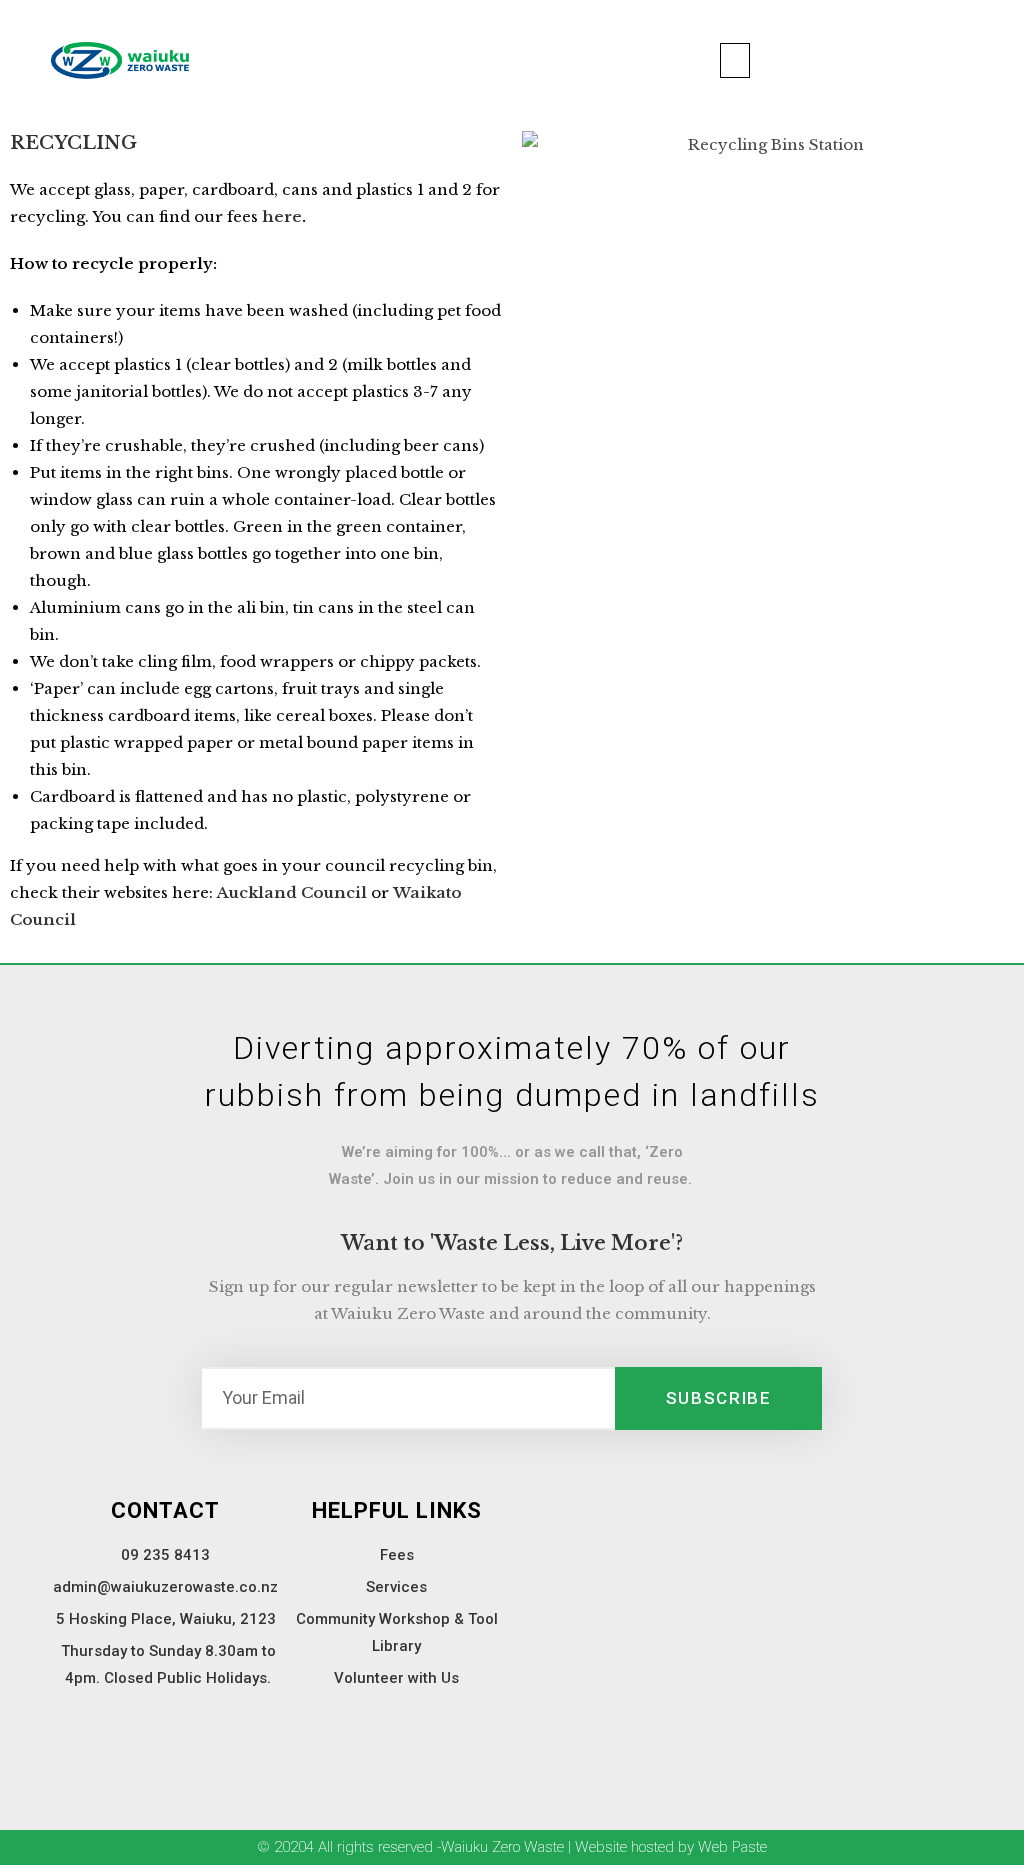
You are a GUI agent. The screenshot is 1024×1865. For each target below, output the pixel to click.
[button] (735, 60)
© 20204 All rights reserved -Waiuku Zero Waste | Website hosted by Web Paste (512, 1847)
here (282, 216)
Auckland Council (294, 892)
